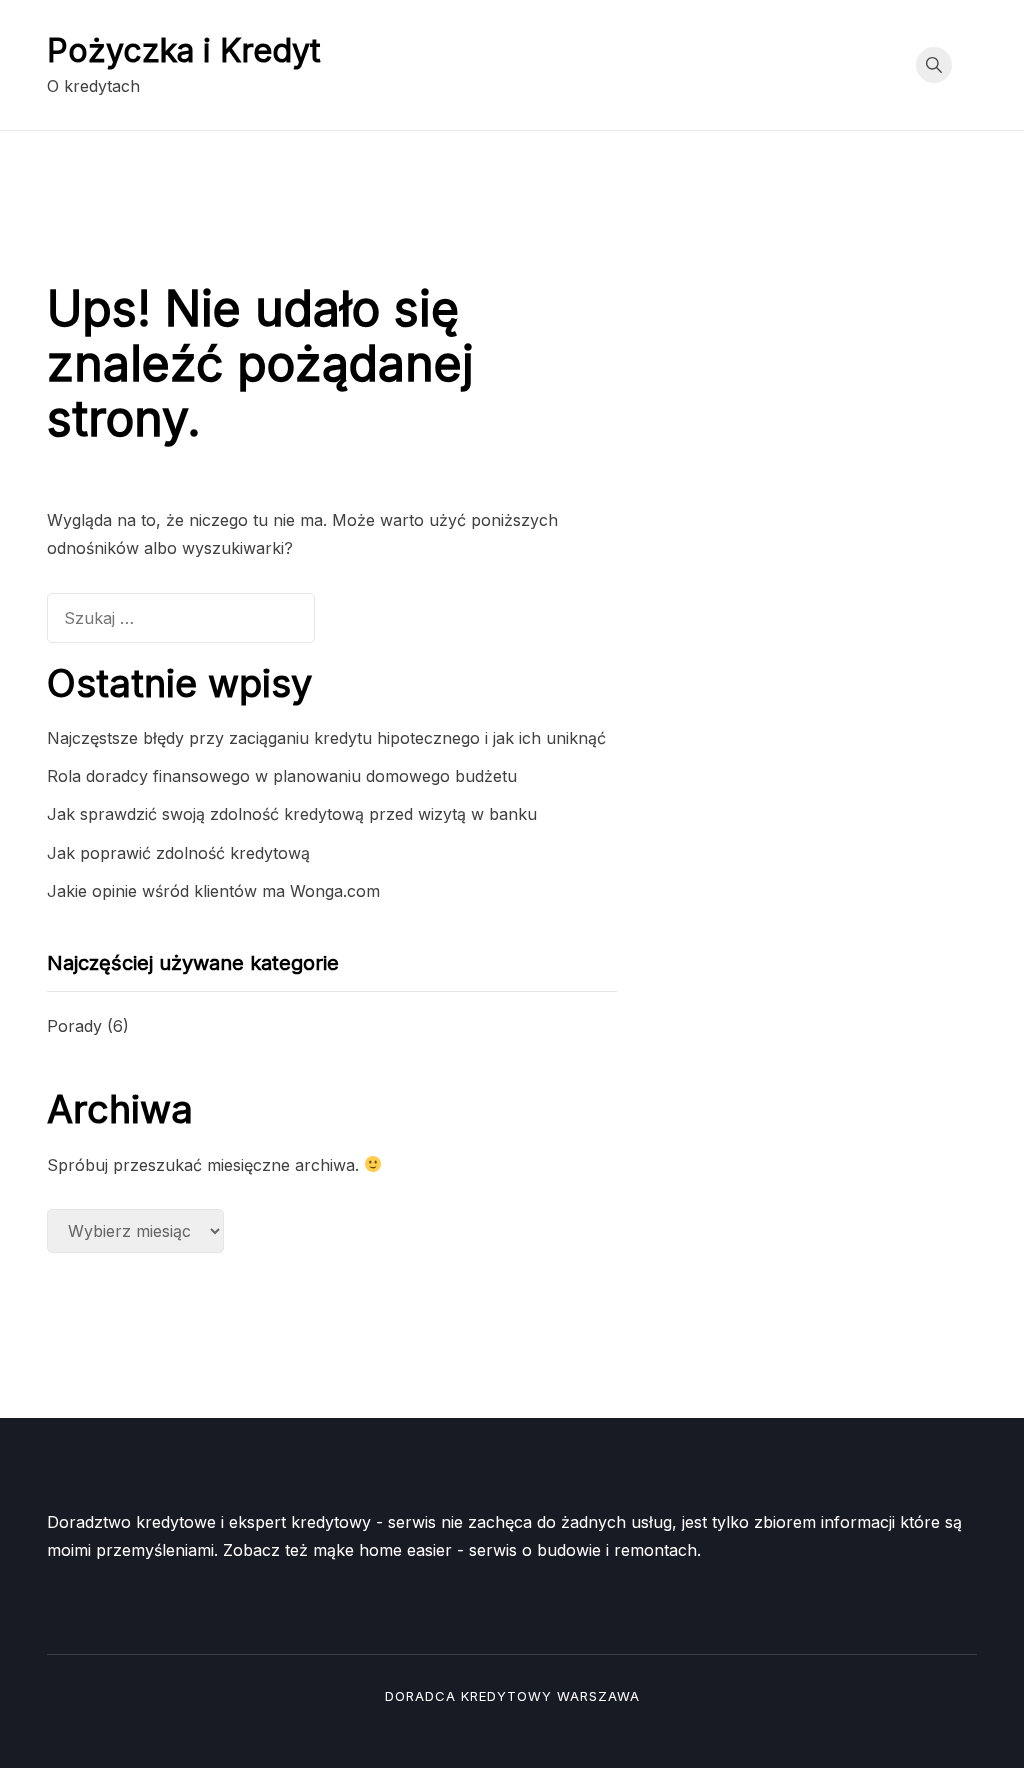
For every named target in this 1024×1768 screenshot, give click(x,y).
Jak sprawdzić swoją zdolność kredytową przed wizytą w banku (292, 814)
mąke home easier (382, 1550)
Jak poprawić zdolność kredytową (178, 853)
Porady (74, 1026)
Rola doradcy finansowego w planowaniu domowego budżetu (282, 776)
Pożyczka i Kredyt (184, 50)
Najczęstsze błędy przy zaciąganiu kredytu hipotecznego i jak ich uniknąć (326, 738)
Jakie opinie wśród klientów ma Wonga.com (213, 891)
